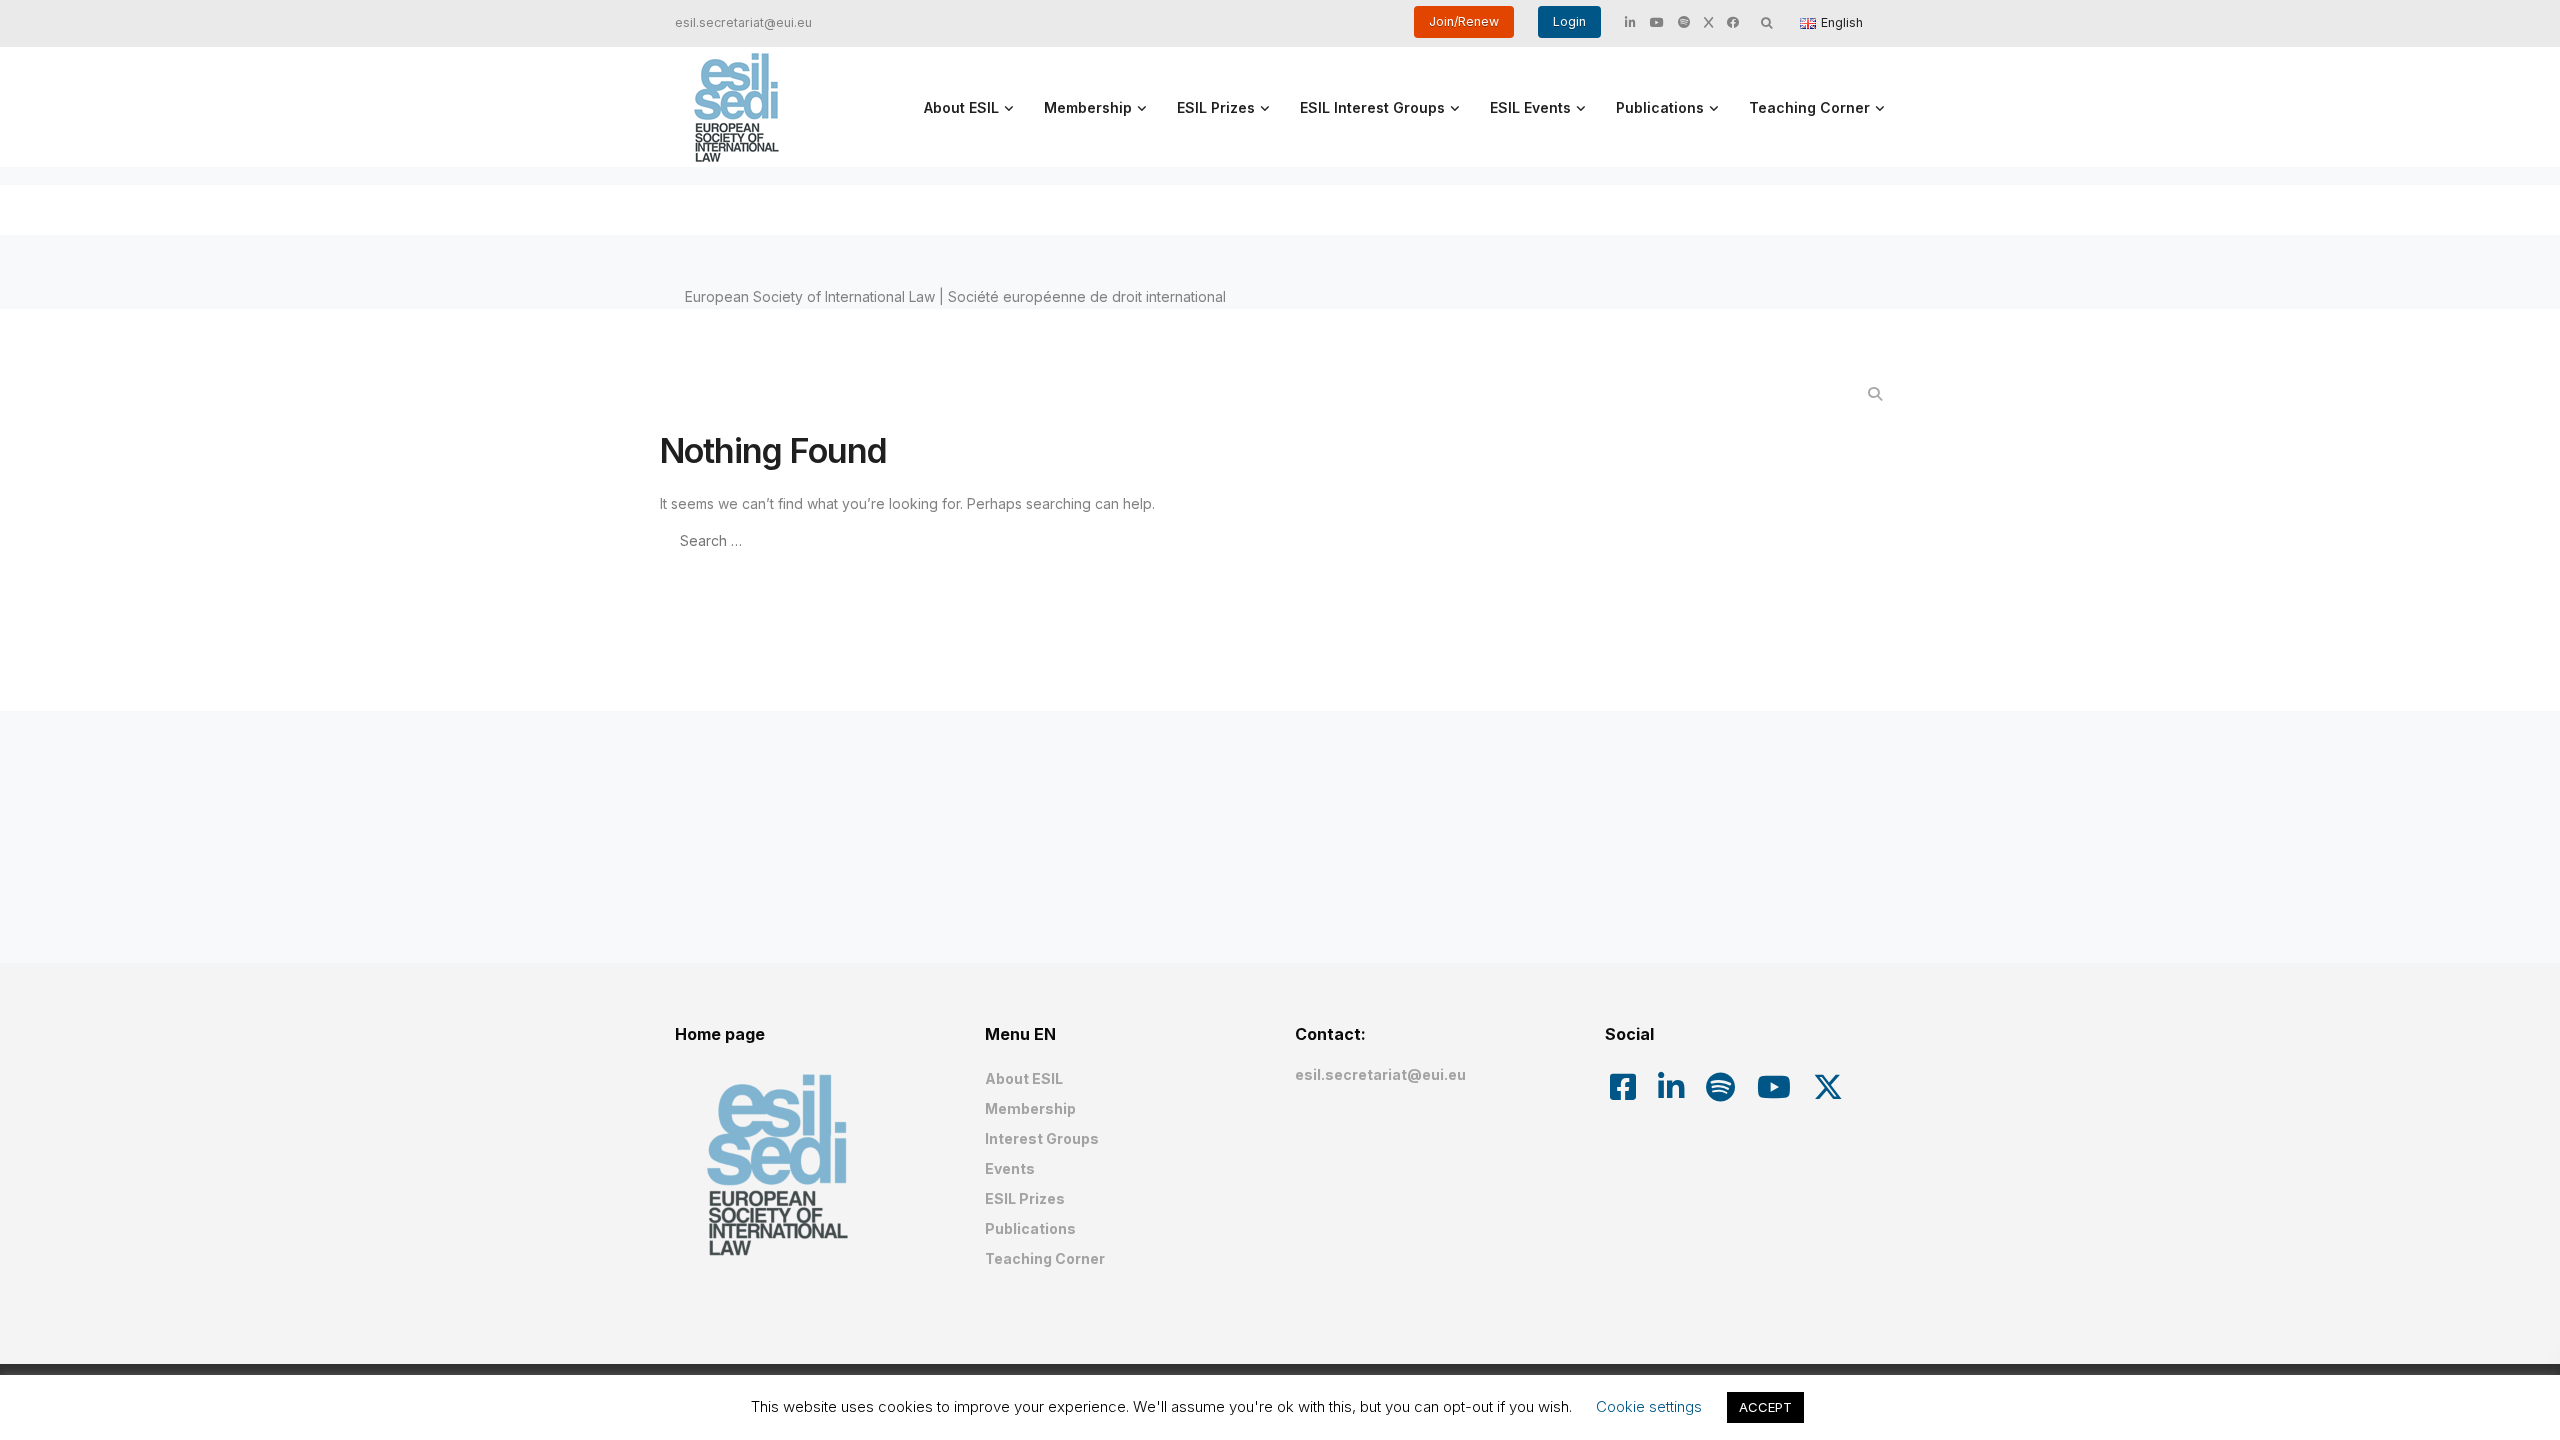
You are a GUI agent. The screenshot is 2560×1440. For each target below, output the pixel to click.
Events (1010, 1168)
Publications (1660, 107)
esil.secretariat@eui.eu (743, 22)
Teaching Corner (1809, 107)
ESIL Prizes (1216, 107)
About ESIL (961, 107)
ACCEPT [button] (1765, 1407)
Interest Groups (1042, 1138)
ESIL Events (1530, 107)
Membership (1088, 107)
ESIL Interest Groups (1372, 107)
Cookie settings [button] (1649, 1406)
